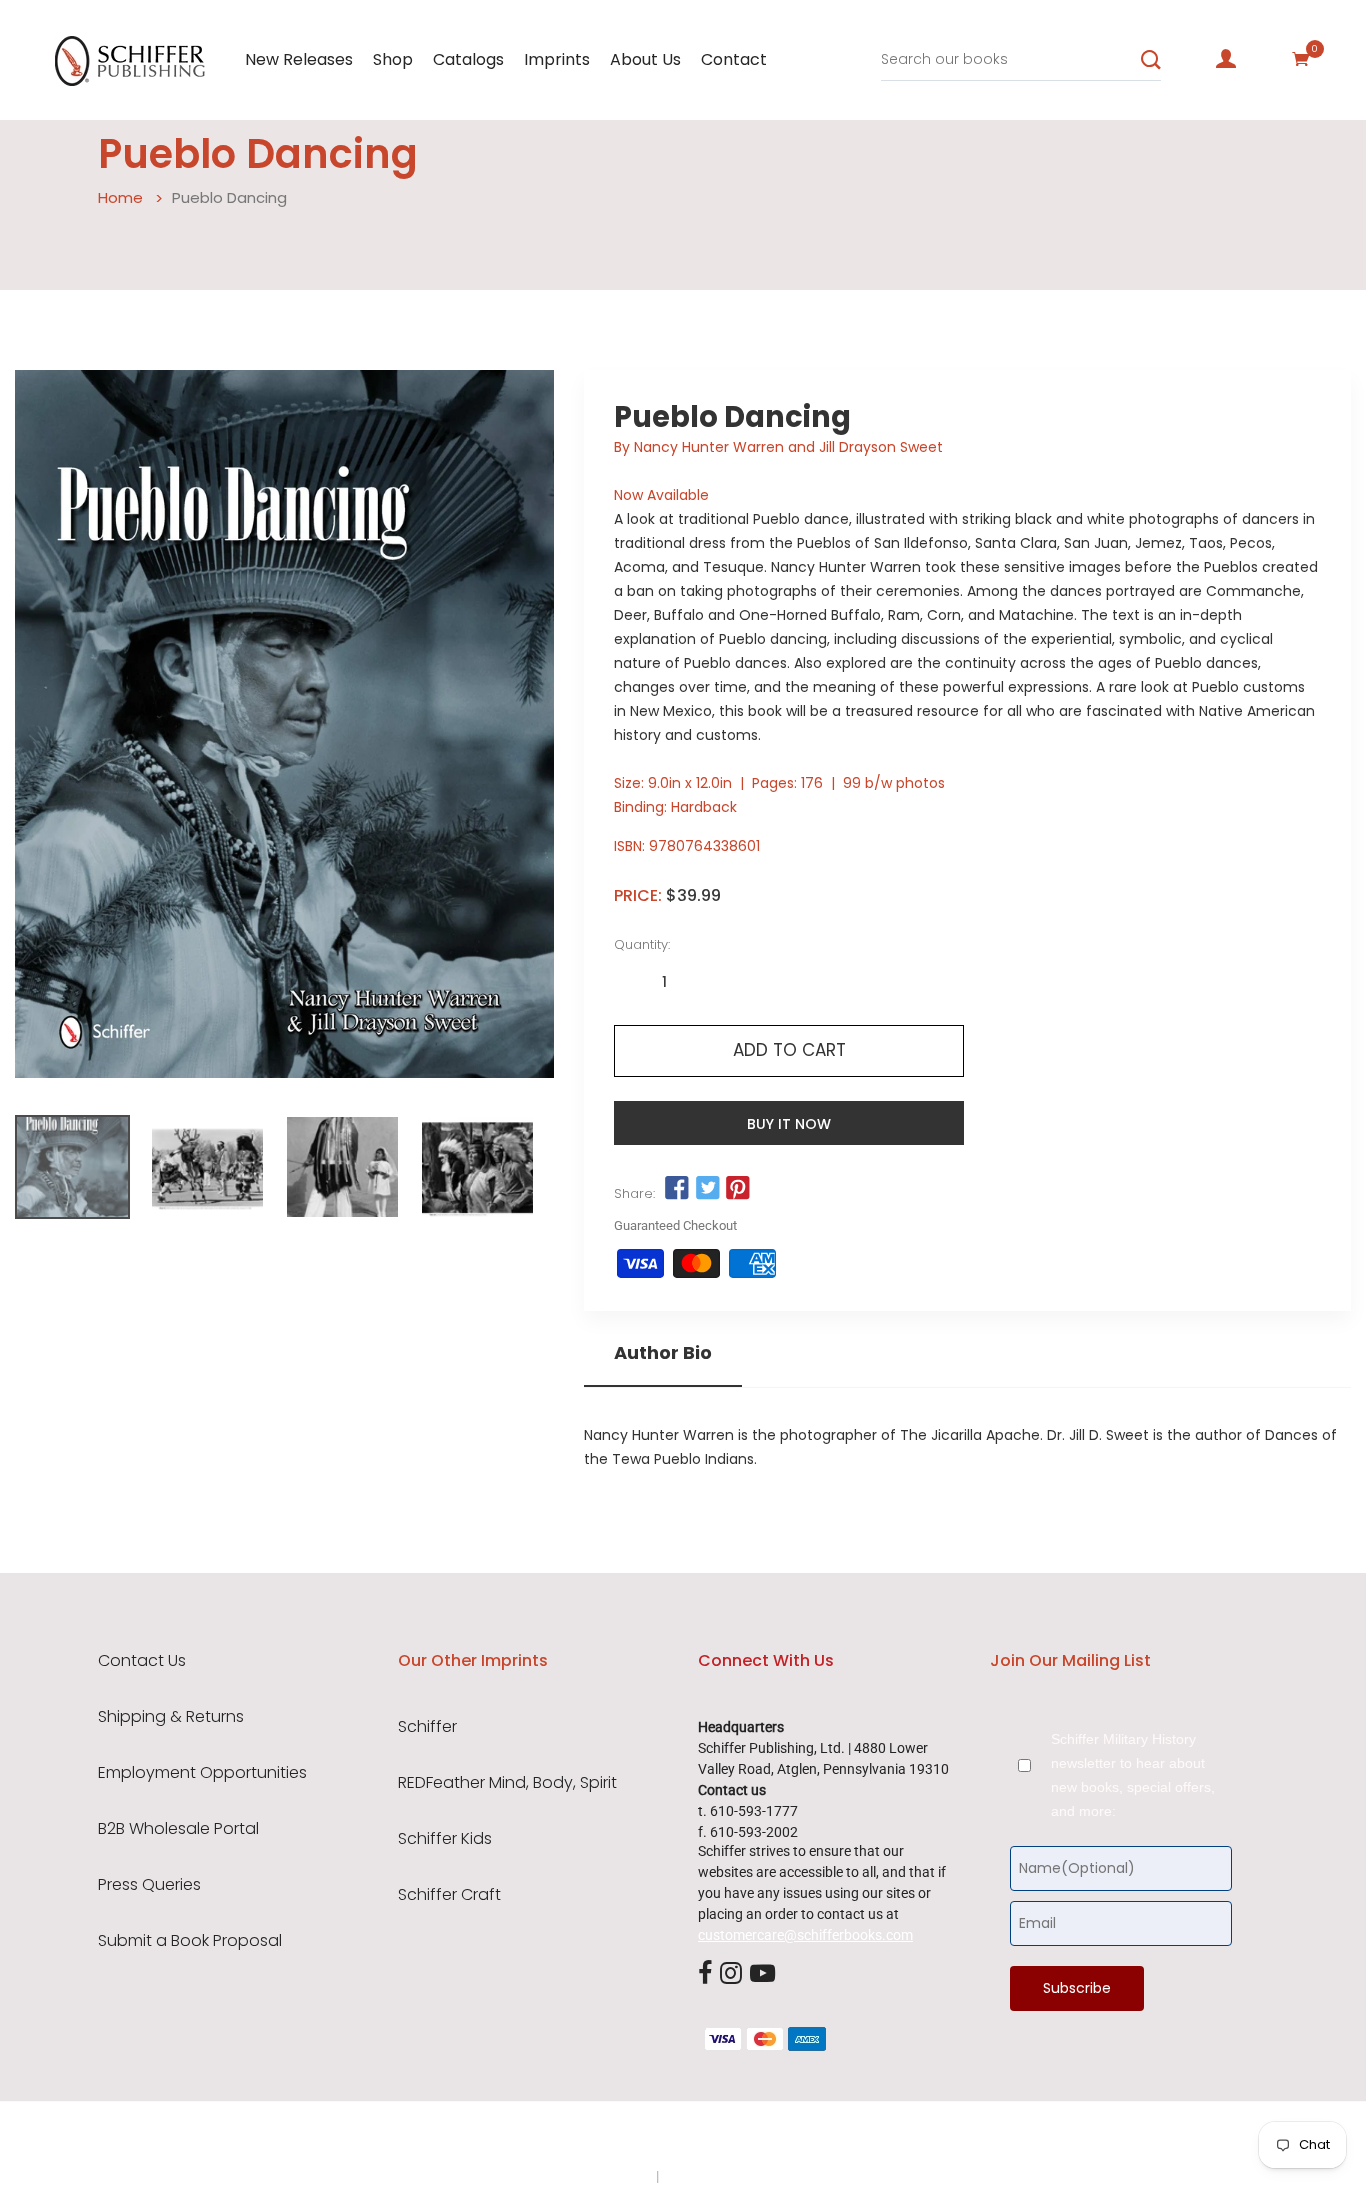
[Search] (1151, 60)
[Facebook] (705, 1974)
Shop (393, 59)
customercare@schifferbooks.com (805, 1935)
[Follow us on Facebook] (677, 1189)
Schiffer (427, 1727)
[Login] (1226, 59)
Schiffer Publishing (736, 2137)
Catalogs (468, 59)
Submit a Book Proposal (190, 1941)
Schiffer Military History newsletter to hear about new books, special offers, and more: (1133, 1775)
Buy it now (789, 1124)
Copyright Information (731, 2176)
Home (120, 197)
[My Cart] (1301, 59)
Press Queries (149, 1885)
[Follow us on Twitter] (708, 1189)
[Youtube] (762, 1974)
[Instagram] (731, 1974)
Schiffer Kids (445, 1839)
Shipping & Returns (171, 1717)
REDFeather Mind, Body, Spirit (507, 1783)
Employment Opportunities (202, 1773)
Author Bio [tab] (663, 1353)
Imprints (557, 59)
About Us (645, 59)
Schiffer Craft (449, 1895)
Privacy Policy (610, 2176)
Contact (734, 59)
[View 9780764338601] (72, 1167)
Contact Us (142, 1661)
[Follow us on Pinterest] (738, 1189)
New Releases (299, 59)
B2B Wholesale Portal (178, 1829)
